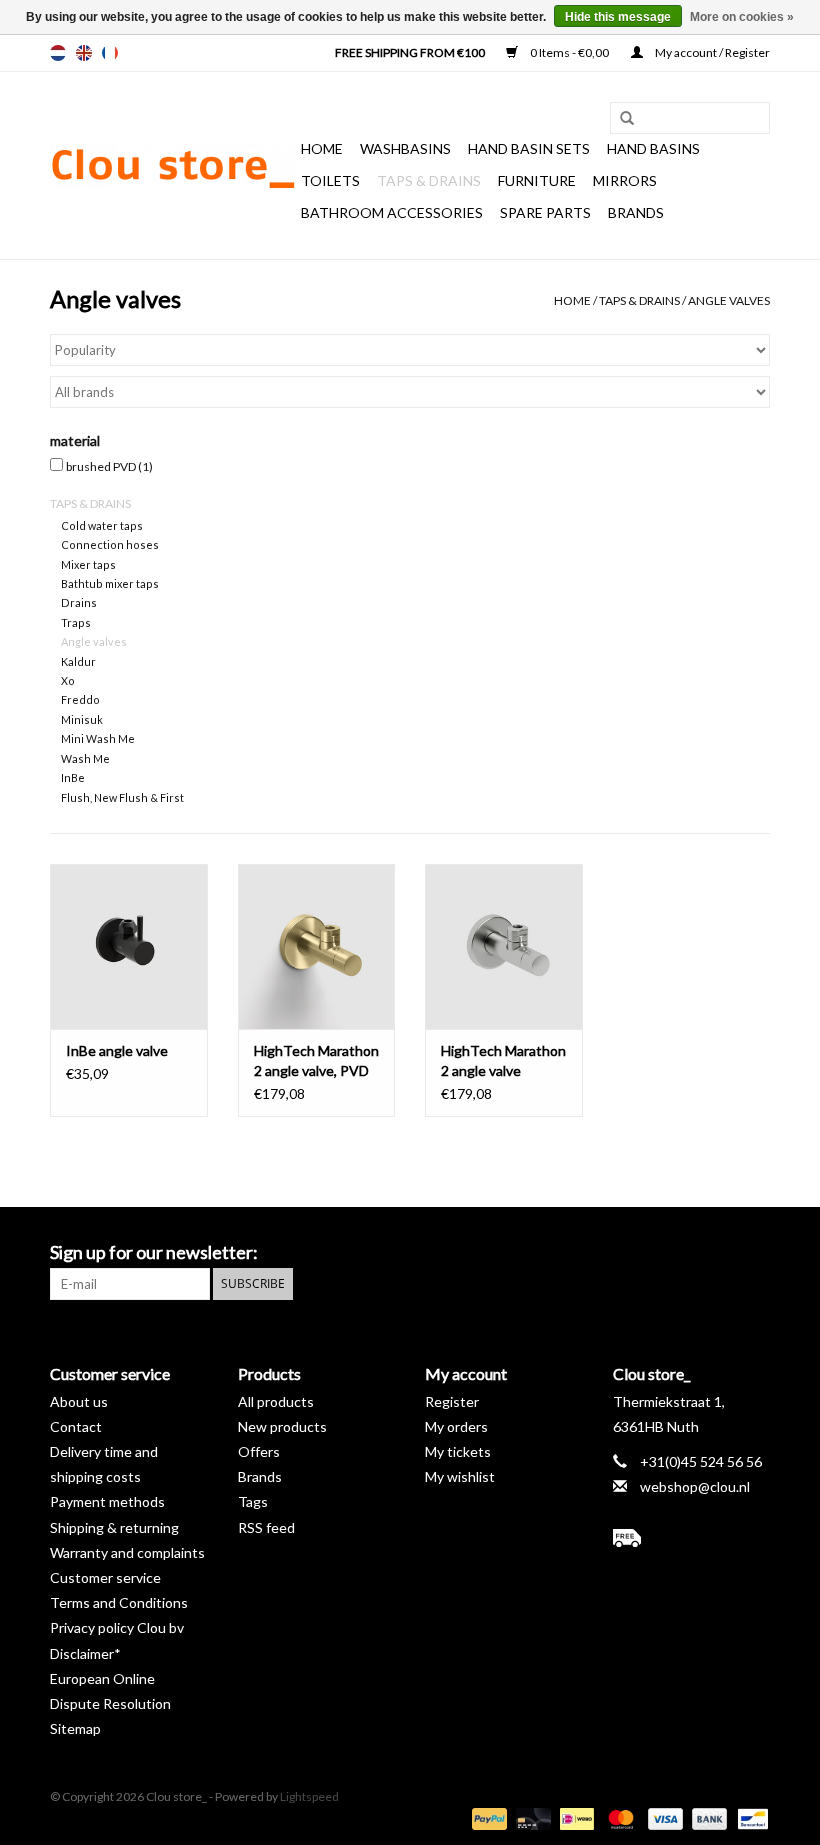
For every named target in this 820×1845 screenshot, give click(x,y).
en (84, 53)
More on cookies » (742, 17)
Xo (68, 680)
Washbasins (405, 148)
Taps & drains (429, 180)
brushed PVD (109, 466)
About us (79, 1401)
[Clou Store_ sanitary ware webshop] (172, 166)
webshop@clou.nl (695, 1486)
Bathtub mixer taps (110, 583)
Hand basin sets (529, 148)
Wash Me (85, 758)
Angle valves (729, 300)
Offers (259, 1451)
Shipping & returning (114, 1527)
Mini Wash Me (98, 738)
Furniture (537, 180)
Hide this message (618, 17)
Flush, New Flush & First (122, 797)
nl (58, 53)
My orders (456, 1426)
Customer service (105, 1577)
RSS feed (266, 1527)
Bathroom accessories (392, 212)
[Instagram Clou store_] (754, 1253)
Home (322, 148)
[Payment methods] (487, 1817)
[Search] (620, 119)
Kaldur (78, 661)
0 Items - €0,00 (569, 52)
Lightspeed (309, 1796)
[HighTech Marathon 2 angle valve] (504, 946)
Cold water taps (102, 525)
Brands (636, 212)
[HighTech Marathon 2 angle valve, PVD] (317, 946)
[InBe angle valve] (129, 946)
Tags (253, 1501)
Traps (76, 622)
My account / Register (711, 52)
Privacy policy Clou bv (117, 1627)
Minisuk (82, 719)
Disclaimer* (85, 1653)
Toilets (330, 180)
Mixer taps (88, 564)
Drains (79, 602)
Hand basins (653, 148)
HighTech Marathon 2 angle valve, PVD (316, 1060)
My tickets (458, 1451)
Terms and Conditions (119, 1602)
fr (110, 53)
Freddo (80, 699)
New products (282, 1426)
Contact (76, 1426)
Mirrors (625, 180)
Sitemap (75, 1728)
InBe (73, 777)
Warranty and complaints (127, 1552)
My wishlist (460, 1476)
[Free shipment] (692, 1538)
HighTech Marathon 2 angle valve (503, 1060)
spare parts (545, 212)
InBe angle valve (117, 1050)
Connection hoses (110, 544)
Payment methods (107, 1501)
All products (276, 1401)
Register (452, 1401)
